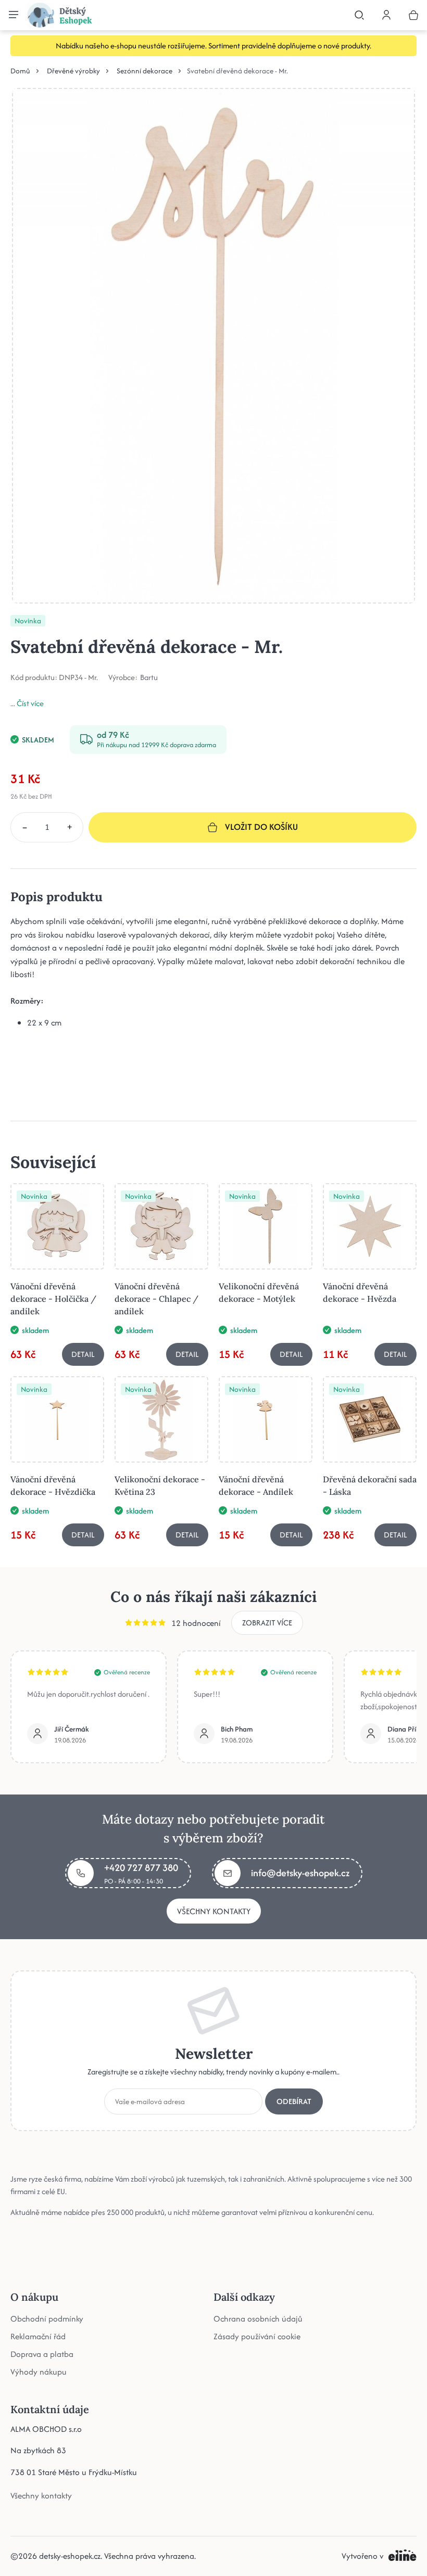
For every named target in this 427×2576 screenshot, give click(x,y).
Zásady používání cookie (257, 2336)
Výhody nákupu (39, 2372)
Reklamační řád (38, 2336)
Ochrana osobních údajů (258, 2319)
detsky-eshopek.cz (70, 2556)
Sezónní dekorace (145, 71)
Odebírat (294, 2101)
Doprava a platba (42, 2354)
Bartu (149, 677)
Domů (20, 71)
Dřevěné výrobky (73, 71)
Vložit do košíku (261, 827)
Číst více (30, 703)
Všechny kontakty (214, 1911)
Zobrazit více (267, 1623)
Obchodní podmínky (47, 2319)
